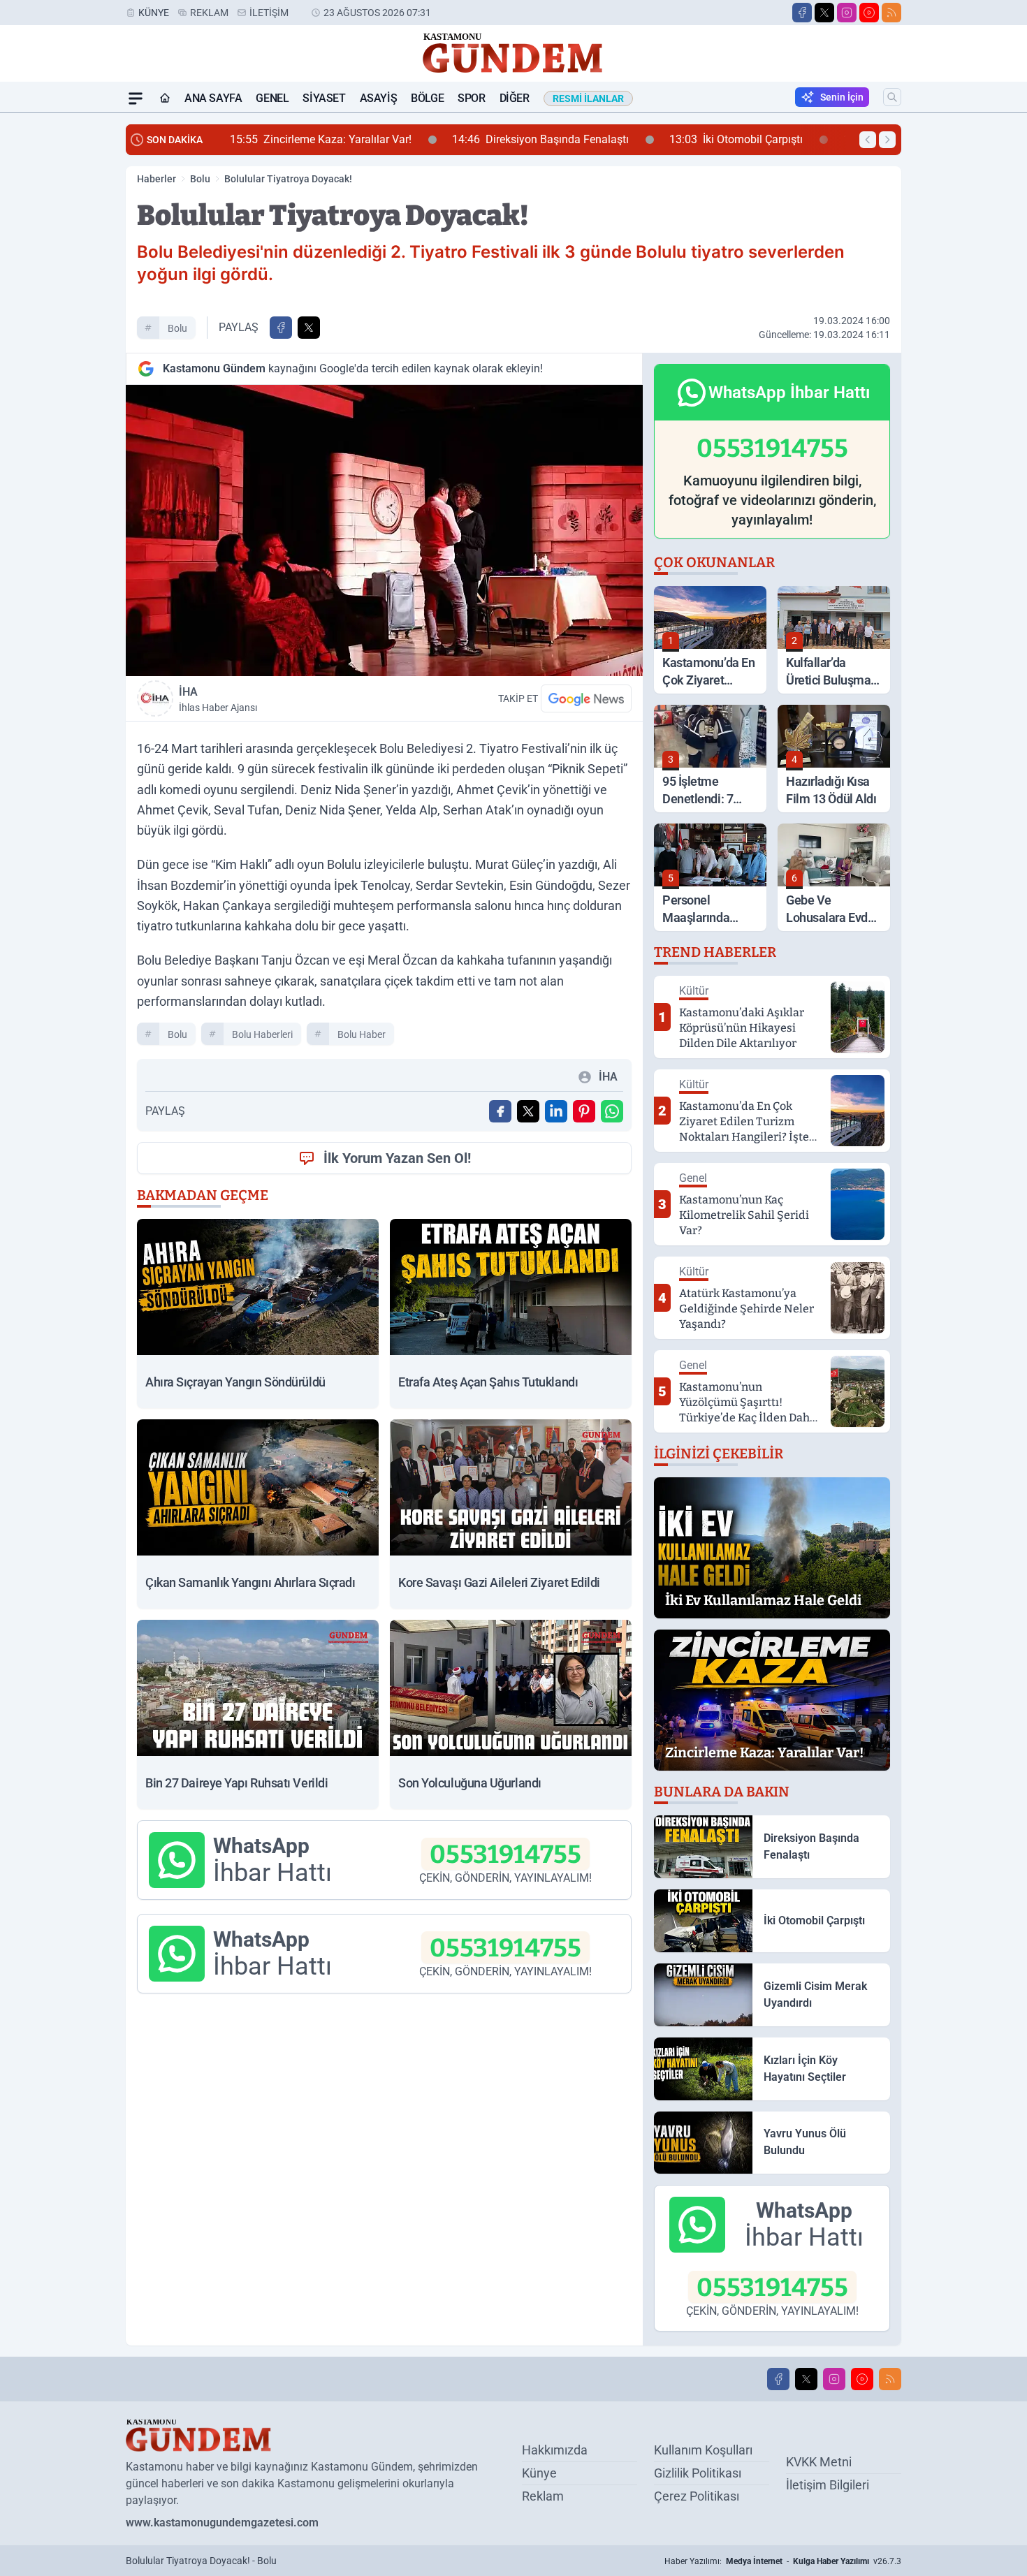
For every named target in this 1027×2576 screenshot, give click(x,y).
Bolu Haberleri (262, 1034)
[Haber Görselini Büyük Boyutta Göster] (384, 530)
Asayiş (379, 98)
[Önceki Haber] (868, 140)
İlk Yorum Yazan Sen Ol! (397, 1158)
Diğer (515, 98)
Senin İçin (842, 97)
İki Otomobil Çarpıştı (532, 139)
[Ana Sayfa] (165, 98)
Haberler (156, 179)
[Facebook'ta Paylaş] (281, 328)
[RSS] (891, 13)
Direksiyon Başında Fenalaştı (336, 139)
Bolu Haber (362, 1034)
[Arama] (892, 97)
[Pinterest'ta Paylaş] (584, 1111)
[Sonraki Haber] (887, 140)
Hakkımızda (555, 2450)
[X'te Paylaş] (309, 328)
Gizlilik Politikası (698, 2473)
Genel (272, 98)
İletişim (269, 13)
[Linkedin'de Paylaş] (556, 1111)
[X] (824, 13)
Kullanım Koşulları (703, 2450)
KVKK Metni (819, 2462)
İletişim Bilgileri (828, 2485)
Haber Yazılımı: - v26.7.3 (783, 2561)
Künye (154, 13)
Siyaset (324, 98)
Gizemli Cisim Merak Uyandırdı (731, 139)
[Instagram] (847, 13)
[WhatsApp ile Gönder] (612, 1111)
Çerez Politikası (697, 2496)
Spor (471, 98)
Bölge (427, 98)
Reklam (209, 13)
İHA (218, 699)
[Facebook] (802, 13)
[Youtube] (869, 13)
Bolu (200, 179)
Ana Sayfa (213, 98)
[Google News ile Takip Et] (586, 698)
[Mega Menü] (136, 98)
